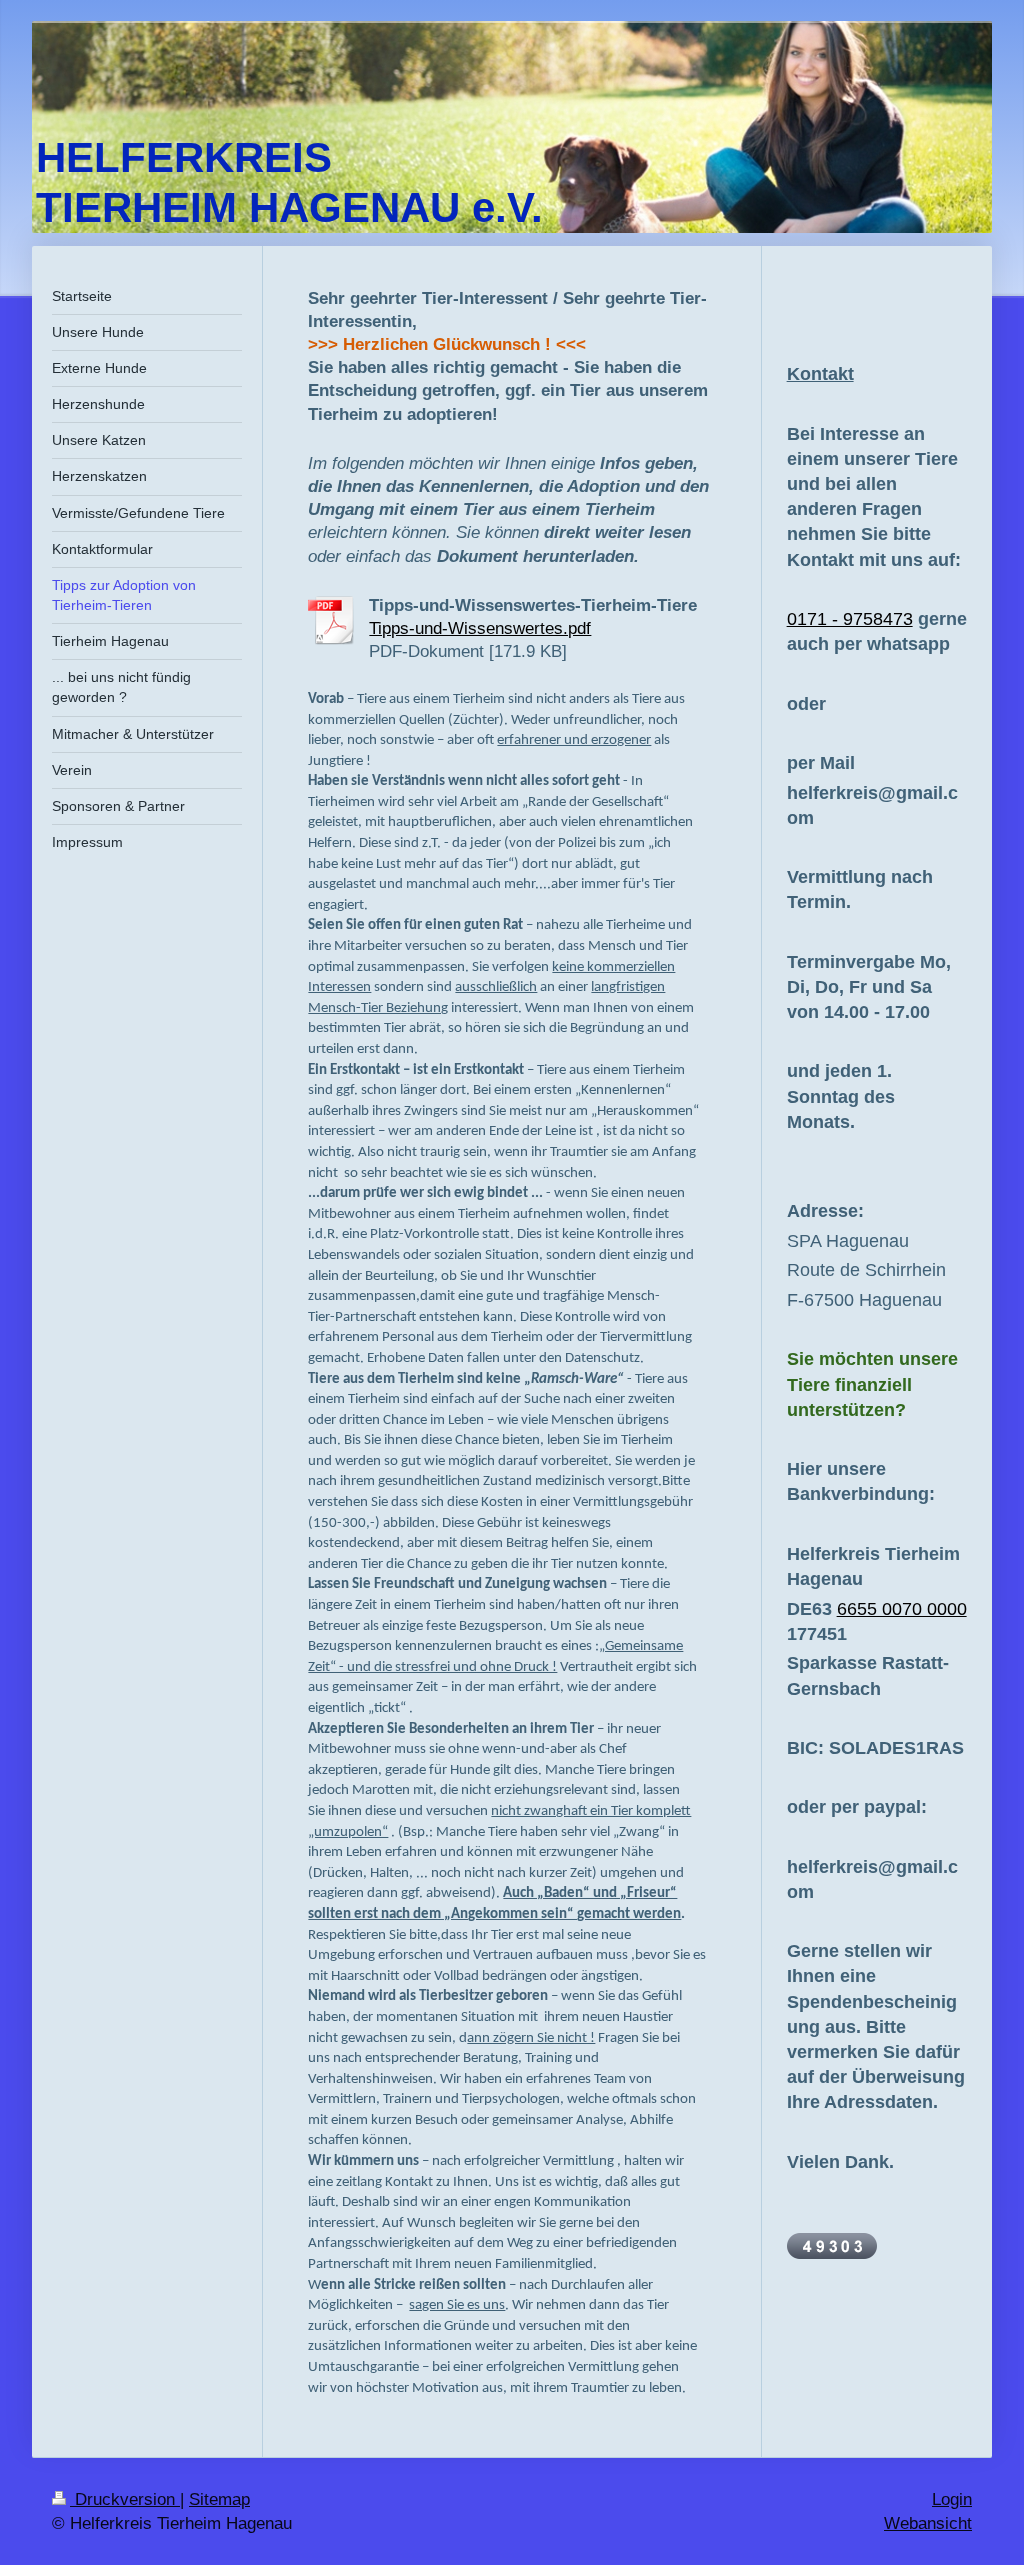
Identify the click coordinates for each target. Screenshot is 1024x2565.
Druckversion (125, 2499)
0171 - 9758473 (850, 619)
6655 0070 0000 (902, 1609)
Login (952, 2499)
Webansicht (928, 2523)
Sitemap (219, 2499)
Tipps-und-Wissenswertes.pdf (480, 628)
